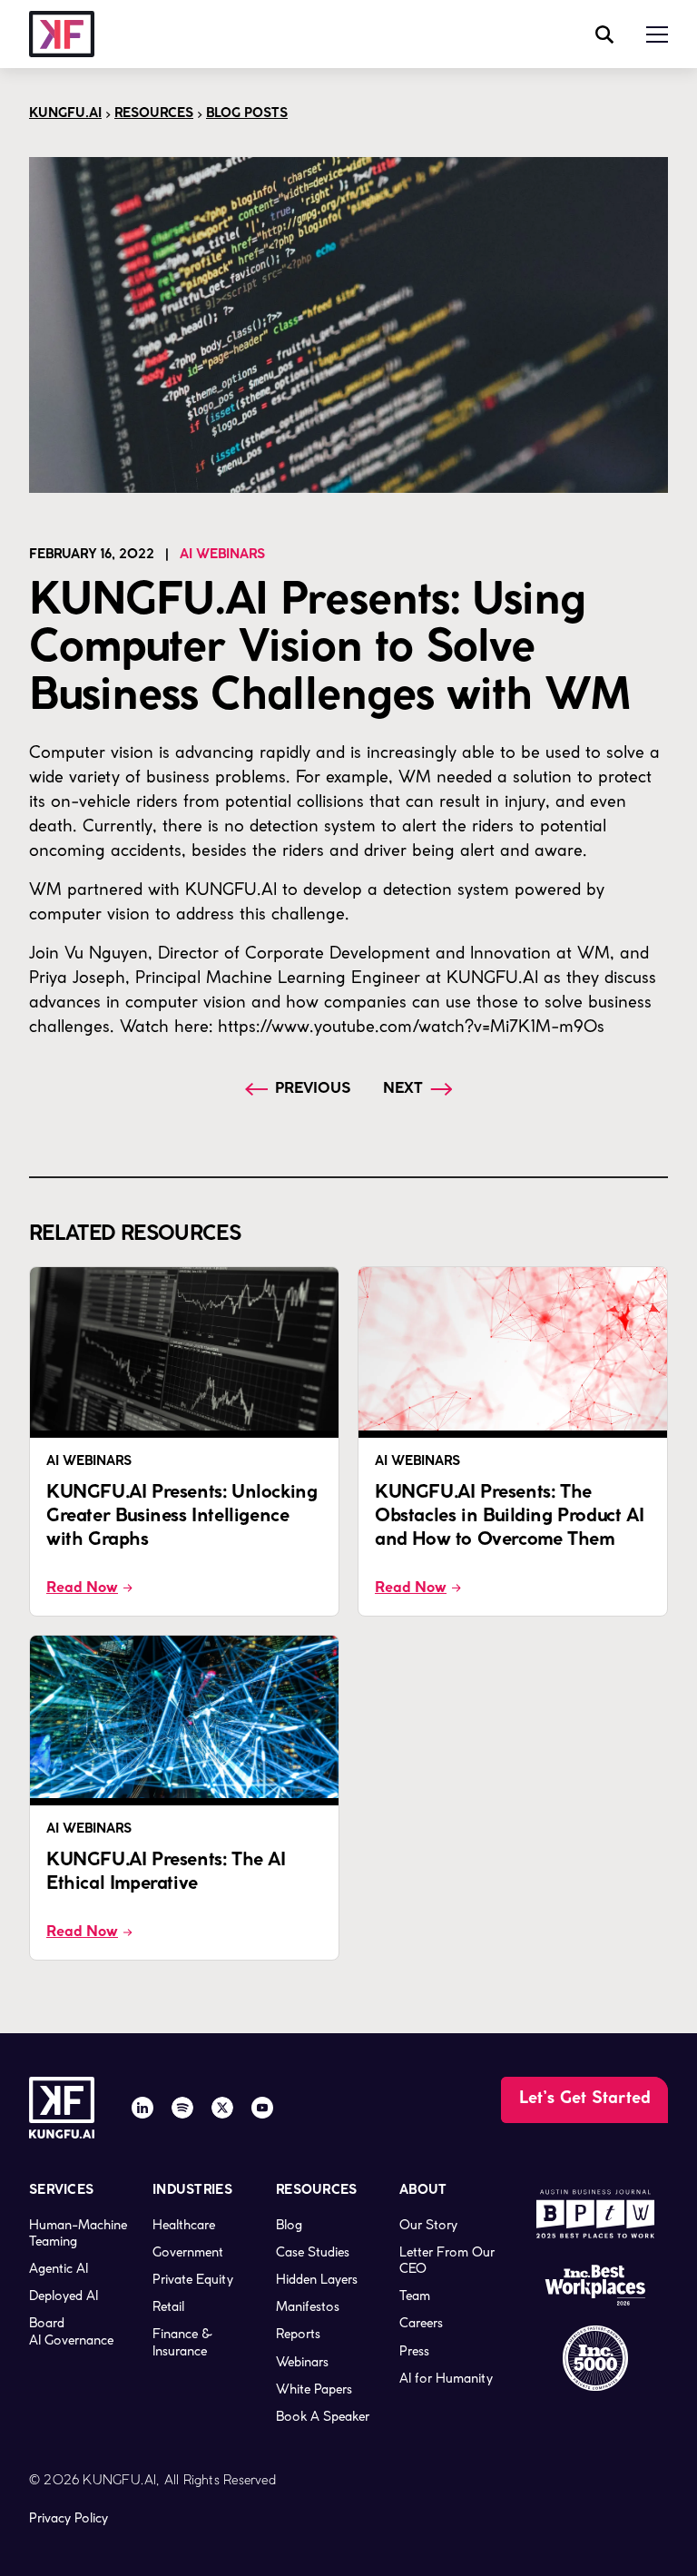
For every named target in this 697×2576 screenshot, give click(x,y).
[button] (657, 34)
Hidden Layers (317, 2279)
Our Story (428, 2225)
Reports (298, 2334)
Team (415, 2296)
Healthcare (184, 2225)
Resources (154, 114)
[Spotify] (182, 2108)
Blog (289, 2225)
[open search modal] (604, 34)
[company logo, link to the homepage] (62, 34)
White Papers (314, 2389)
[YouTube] (262, 2108)
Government (188, 2252)
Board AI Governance (71, 2331)
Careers (421, 2323)
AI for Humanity (446, 2378)
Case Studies (313, 2252)
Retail (168, 2306)
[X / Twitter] (222, 2108)
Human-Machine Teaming (78, 2233)
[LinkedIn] (142, 2108)
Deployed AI (64, 2296)
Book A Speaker (323, 2416)
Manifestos (308, 2306)
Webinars (302, 2362)
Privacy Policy (69, 2518)
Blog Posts (247, 114)
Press (414, 2351)
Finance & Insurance (182, 2342)
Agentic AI (59, 2268)
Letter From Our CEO (447, 2260)
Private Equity (193, 2279)
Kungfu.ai (65, 114)
